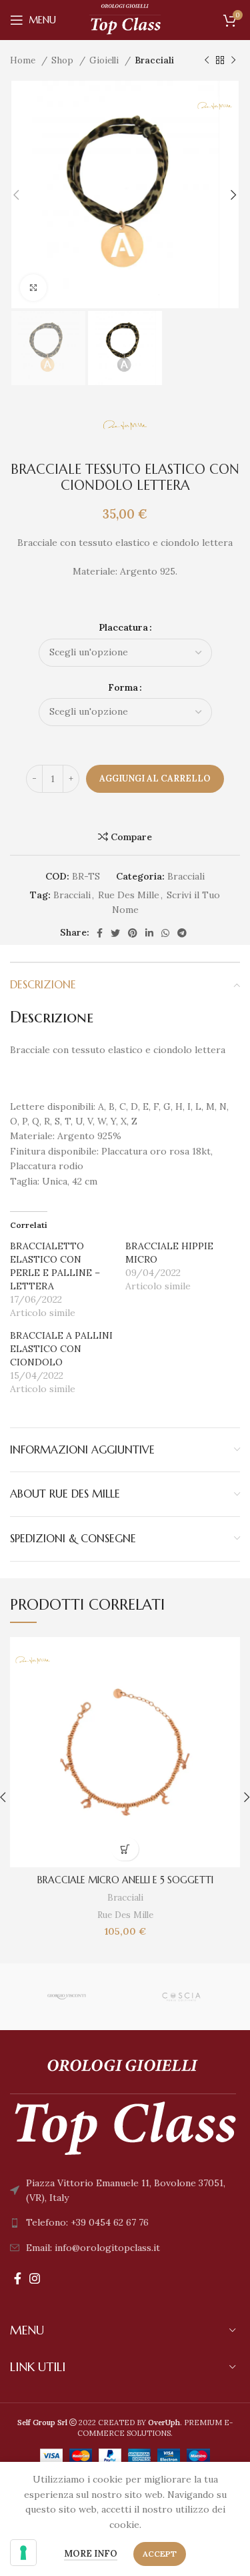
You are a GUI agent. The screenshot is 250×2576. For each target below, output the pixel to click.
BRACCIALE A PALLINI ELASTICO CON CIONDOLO (61, 1349)
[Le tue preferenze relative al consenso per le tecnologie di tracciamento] (23, 2553)
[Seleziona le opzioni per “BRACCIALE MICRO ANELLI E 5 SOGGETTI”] (125, 1849)
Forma (123, 687)
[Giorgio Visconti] (66, 1997)
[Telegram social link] (182, 933)
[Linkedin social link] (149, 933)
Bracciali (154, 60)
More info (91, 2554)
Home (24, 60)
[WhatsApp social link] (165, 933)
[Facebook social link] (100, 933)
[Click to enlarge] (33, 288)
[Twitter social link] (115, 933)
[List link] (125, 2222)
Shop (64, 60)
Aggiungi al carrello (155, 778)
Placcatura (123, 627)
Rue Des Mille (129, 895)
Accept (160, 2554)
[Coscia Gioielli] (181, 1997)
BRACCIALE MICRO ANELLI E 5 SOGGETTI (125, 1880)
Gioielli (105, 60)
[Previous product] (207, 61)
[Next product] (233, 61)
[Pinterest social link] (133, 933)
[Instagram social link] (35, 2278)
